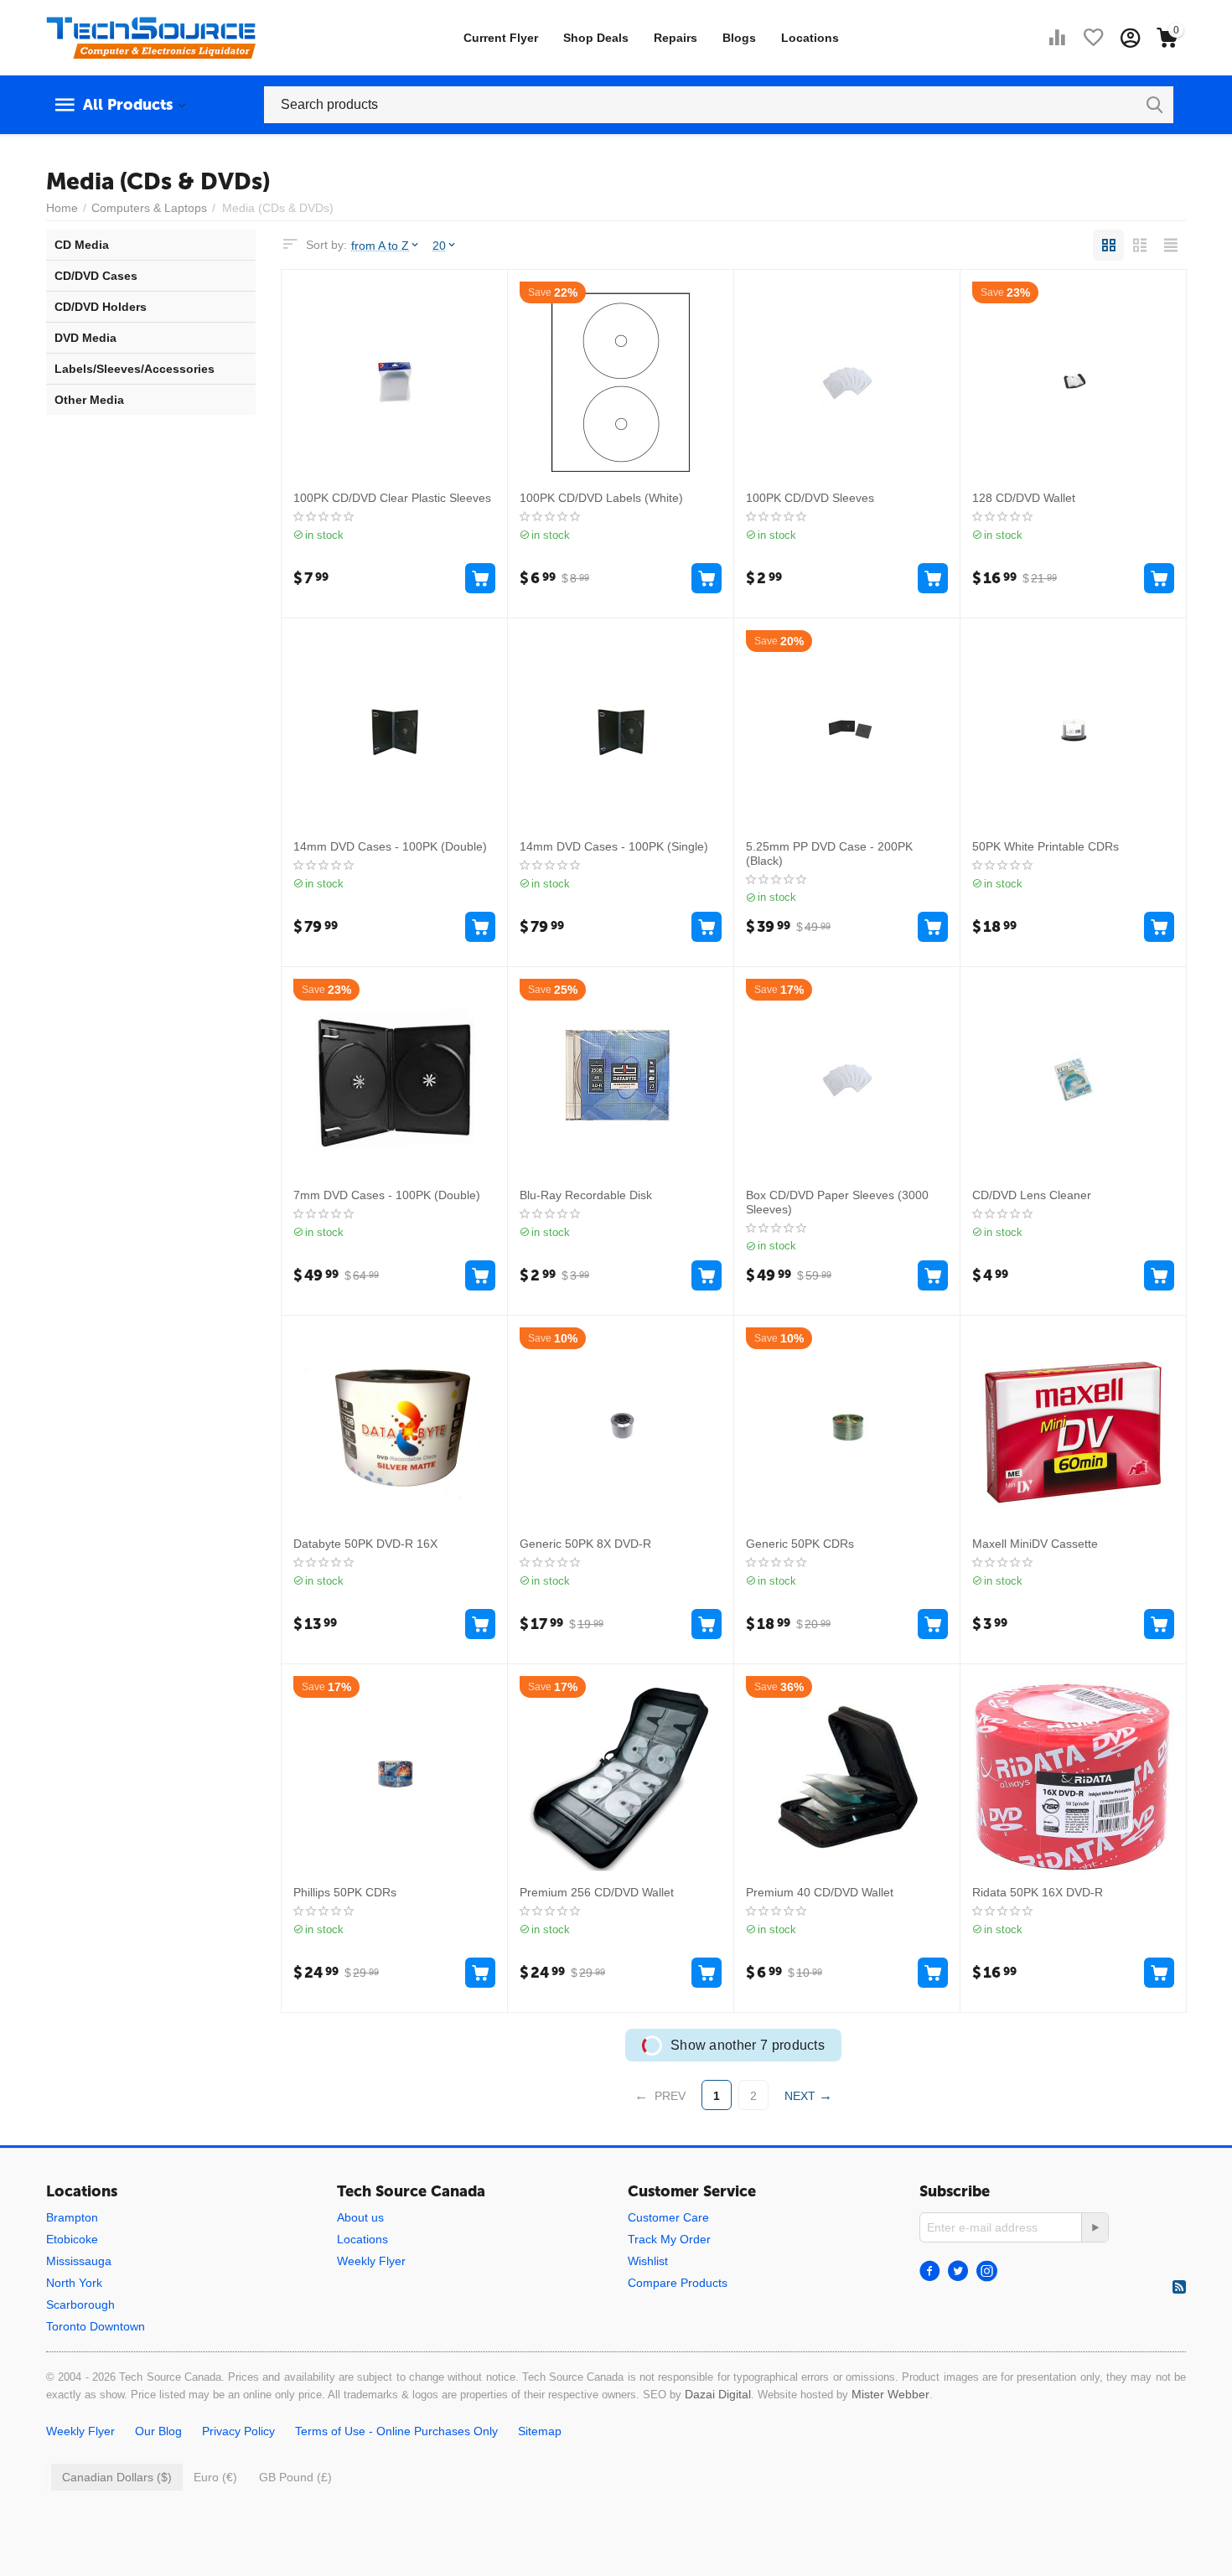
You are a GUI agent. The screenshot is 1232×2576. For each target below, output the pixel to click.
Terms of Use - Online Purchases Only (396, 2431)
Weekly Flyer (371, 2261)
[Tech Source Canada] (151, 37)
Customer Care (668, 2217)
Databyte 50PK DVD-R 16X (365, 1544)
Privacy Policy (238, 2431)
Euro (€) (215, 2477)
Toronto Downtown (96, 2326)
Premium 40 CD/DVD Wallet (820, 1892)
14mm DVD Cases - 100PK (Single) (614, 846)
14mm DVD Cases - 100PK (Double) (390, 846)
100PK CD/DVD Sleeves (810, 498)
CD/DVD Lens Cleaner (1032, 1195)
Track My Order (669, 2239)
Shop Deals (596, 38)
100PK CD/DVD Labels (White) (601, 498)
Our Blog (158, 2431)
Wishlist (648, 2261)
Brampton (72, 2217)
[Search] (1155, 105)
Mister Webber (890, 2394)
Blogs (739, 38)
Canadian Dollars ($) (117, 2477)
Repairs (676, 38)
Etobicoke (72, 2239)
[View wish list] (1094, 38)
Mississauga (79, 2261)
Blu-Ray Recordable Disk (586, 1195)
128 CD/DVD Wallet (1024, 498)
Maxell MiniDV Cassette (1035, 1544)
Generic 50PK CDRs (800, 1544)
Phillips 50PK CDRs (345, 1892)
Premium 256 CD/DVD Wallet (597, 1892)
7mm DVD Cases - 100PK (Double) (387, 1195)
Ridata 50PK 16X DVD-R (1038, 1892)
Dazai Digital (718, 2394)
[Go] (1095, 2227)
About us (360, 2217)
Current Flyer (501, 38)
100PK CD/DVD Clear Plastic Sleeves (392, 498)
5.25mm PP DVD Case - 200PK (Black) (829, 853)
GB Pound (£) (295, 2477)
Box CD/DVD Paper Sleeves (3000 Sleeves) (837, 1202)
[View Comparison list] (1057, 38)
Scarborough (80, 2304)
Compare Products (678, 2283)
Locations (810, 38)
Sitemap (540, 2431)
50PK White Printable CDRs (1046, 846)
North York (74, 2283)
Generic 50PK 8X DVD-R (585, 1544)
